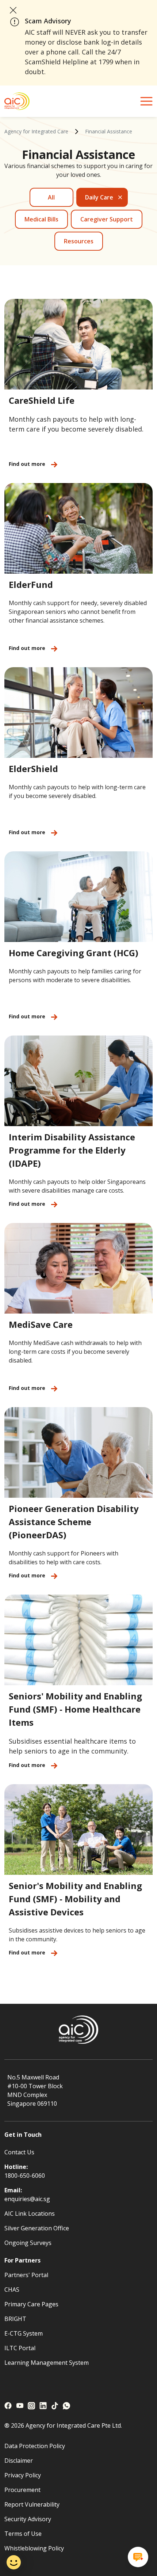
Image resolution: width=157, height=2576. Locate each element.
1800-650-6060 (25, 2176)
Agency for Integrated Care (36, 131)
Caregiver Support (107, 219)
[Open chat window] (138, 2557)
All (51, 197)
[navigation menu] (146, 101)
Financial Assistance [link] (109, 131)
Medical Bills (41, 219)
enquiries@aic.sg (27, 2199)
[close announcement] (13, 10)
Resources (79, 241)
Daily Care (99, 197)
